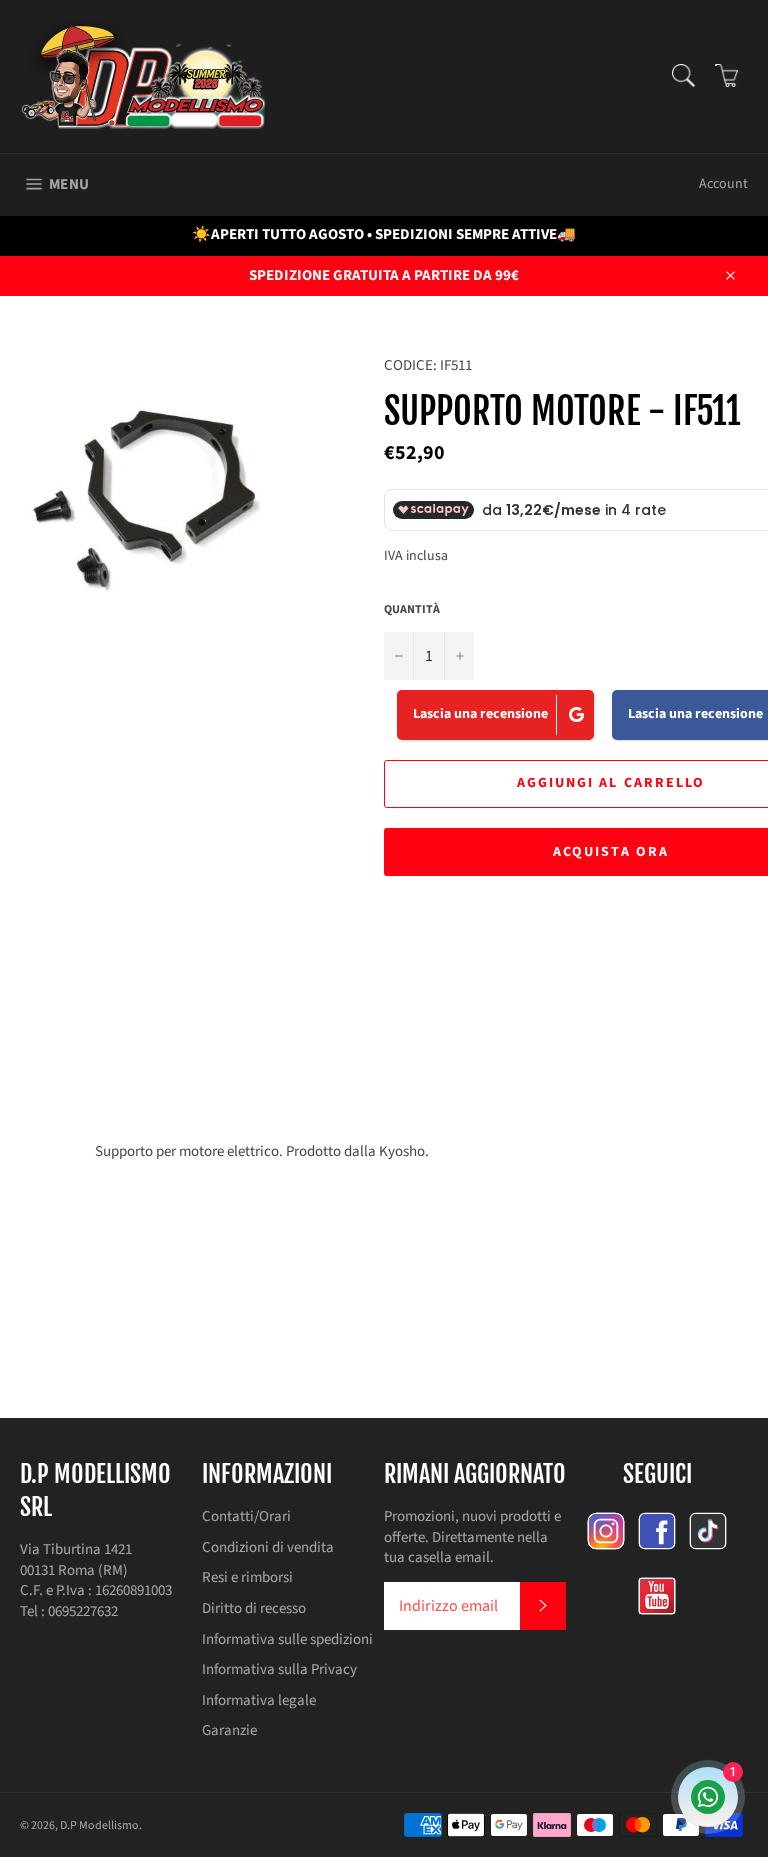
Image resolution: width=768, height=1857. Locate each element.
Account (723, 184)
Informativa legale (259, 1700)
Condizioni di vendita (268, 1547)
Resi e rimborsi (247, 1577)
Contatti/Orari (246, 1516)
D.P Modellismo (99, 1825)
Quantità (412, 610)
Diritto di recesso (254, 1608)
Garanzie (229, 1730)
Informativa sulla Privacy (279, 1669)
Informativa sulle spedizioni (287, 1639)
